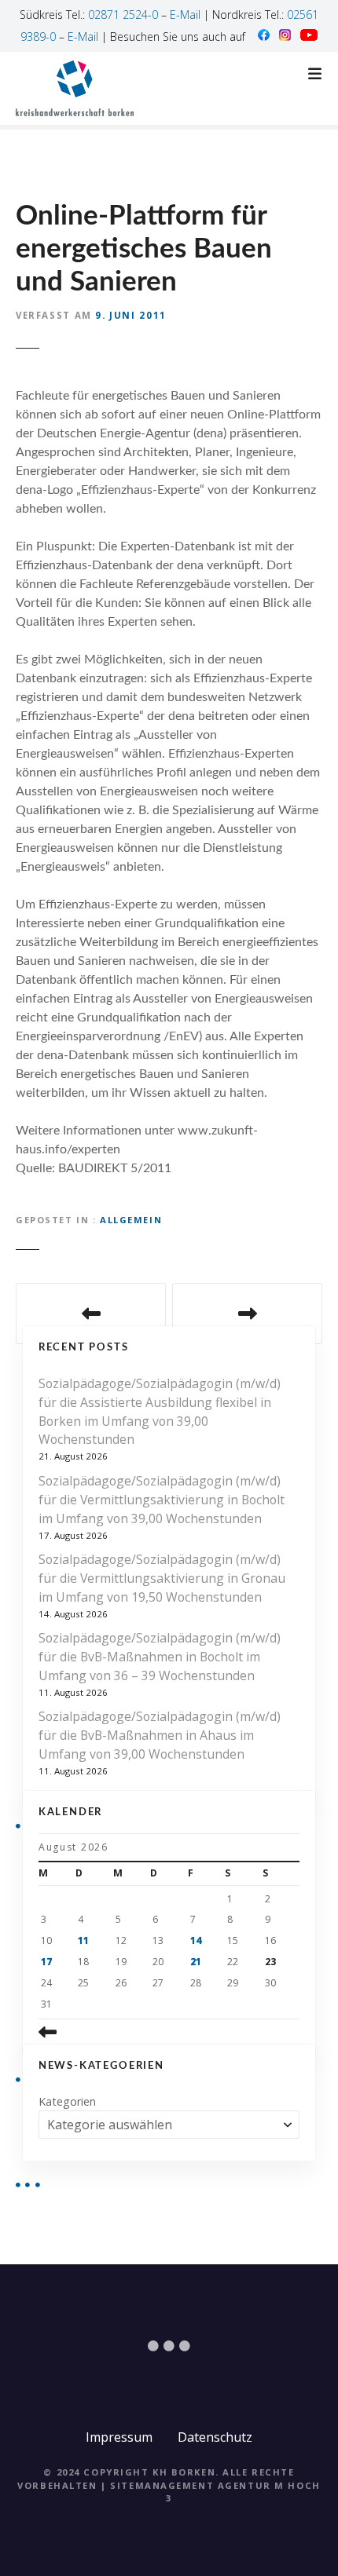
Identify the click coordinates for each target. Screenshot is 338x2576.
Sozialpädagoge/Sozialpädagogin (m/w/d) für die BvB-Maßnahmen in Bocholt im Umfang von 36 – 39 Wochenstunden (160, 1657)
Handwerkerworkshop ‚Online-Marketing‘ (91, 1314)
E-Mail (185, 15)
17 (46, 1962)
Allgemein (131, 1220)
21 (196, 1962)
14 (196, 1940)
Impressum (119, 2437)
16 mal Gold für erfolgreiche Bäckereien (247, 1314)
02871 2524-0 (123, 15)
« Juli (81, 2032)
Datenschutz (215, 2437)
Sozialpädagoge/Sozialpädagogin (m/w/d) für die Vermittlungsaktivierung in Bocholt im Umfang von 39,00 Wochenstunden (162, 1500)
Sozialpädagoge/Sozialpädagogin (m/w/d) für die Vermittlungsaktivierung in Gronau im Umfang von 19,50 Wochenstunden (162, 1578)
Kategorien (67, 2101)
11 (83, 1940)
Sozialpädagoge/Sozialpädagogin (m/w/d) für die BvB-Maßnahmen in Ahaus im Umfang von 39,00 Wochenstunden (160, 1735)
